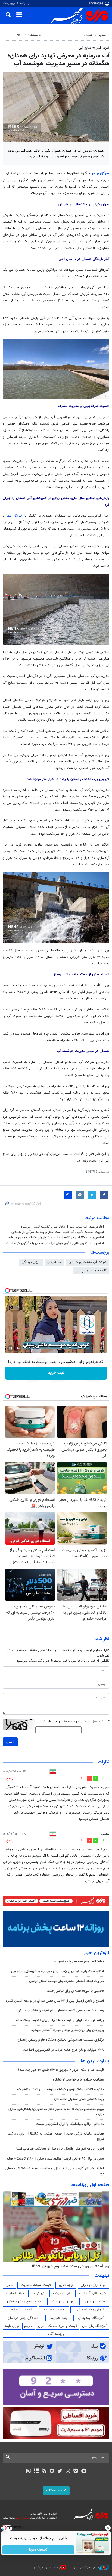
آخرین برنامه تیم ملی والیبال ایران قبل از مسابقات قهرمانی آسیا (60, 2149)
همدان (88, 35)
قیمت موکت (62, 2293)
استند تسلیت (15, 2293)
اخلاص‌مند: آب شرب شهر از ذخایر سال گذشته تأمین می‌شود (62, 1227)
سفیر (10, 2285)
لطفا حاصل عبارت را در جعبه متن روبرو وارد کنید (74, 1722)
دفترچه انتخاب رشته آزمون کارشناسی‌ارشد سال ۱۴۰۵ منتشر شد (60, 2089)
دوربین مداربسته (63, 2301)
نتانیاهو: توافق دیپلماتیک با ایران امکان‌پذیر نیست (70, 2124)
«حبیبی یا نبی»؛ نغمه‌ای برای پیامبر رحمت (75, 1991)
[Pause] (11, 1348)
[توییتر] (60, 2471)
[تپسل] (7, 1290)
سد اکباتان (55, 1262)
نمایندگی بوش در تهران (24, 2318)
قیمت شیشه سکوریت (36, 2285)
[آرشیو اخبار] (36, 2471)
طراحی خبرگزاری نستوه (86, 2568)
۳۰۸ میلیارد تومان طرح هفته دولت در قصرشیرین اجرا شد (64, 2050)
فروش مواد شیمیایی (90, 2310)
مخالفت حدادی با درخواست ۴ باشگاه (78, 2080)
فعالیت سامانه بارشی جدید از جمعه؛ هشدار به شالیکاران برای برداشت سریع (56, 2136)
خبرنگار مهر (15, 516)
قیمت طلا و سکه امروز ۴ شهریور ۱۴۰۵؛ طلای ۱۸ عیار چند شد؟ (61, 2070)
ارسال (10, 1742)
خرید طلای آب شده (92, 2293)
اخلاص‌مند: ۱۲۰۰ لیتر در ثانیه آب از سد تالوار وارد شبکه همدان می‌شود (55, 1238)
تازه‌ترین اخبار (97, 1953)
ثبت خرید (56, 1373)
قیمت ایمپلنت (54, 2310)
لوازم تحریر (66, 2285)
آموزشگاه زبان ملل (95, 2326)
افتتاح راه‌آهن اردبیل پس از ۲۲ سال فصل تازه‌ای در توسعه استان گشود (55, 2001)
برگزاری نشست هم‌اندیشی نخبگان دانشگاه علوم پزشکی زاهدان (61, 2040)
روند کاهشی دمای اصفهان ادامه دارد (79, 2099)
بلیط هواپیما (59, 2318)
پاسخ (10, 1778)
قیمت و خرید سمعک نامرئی (57, 2326)
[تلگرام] (84, 2471)
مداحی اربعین (95, 2301)
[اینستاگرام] (68, 2471)
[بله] (76, 2471)
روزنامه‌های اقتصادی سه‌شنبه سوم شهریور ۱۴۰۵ (69, 2266)
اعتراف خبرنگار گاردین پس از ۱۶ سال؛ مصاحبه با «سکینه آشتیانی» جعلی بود (55, 2171)
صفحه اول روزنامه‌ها (90, 2185)
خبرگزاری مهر (100, 174)
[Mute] (18, 1348)
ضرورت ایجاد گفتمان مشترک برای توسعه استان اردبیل (66, 1981)
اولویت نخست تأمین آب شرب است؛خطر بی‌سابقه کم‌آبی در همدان (58, 1232)
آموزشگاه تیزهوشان (91, 2318)
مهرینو (28, 2326)
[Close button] (108, 2528)
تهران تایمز (12, 2326)
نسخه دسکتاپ (56, 2490)
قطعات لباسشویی (20, 2310)
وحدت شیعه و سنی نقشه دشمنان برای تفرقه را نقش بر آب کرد (60, 2011)
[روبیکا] (52, 2471)
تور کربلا (39, 2293)
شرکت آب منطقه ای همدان (88, 1262)
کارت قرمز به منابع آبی (91, 1271)
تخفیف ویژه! (38, 2550)
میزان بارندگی (31, 1262)
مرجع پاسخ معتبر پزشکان (24, 2301)
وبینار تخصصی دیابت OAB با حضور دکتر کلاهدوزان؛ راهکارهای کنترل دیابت (56, 2112)
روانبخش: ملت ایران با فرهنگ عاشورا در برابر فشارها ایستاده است (58, 2020)
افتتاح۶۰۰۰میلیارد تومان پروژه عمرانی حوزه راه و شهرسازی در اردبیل (57, 1971)
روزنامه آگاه (56, 2334)
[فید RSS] (44, 2471)
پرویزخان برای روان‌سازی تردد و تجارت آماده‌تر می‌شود (68, 2030)
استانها (103, 35)
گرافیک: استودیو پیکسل (47, 2568)
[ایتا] (28, 2471)
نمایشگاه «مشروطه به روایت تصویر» (79, 1962)
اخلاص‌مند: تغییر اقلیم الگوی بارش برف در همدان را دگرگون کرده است (55, 1243)
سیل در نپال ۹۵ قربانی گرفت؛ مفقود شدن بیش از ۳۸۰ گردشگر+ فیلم (55, 2159)
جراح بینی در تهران (93, 2285)
